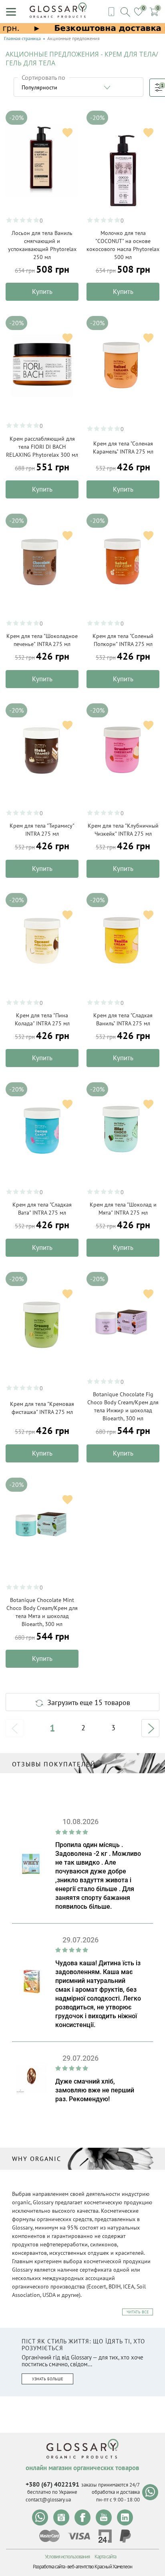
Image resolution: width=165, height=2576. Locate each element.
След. (150, 1728)
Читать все (138, 2312)
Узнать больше (47, 2379)
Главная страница (22, 38)
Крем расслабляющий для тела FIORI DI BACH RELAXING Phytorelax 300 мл (42, 447)
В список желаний (67, 133)
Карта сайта (105, 2557)
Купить (42, 292)
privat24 (105, 2536)
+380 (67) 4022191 (52, 2484)
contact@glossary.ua (48, 2500)
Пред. (15, 1728)
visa (79, 2536)
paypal (125, 2536)
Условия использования (67, 2557)
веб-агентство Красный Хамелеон (100, 2567)
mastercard (49, 2536)
